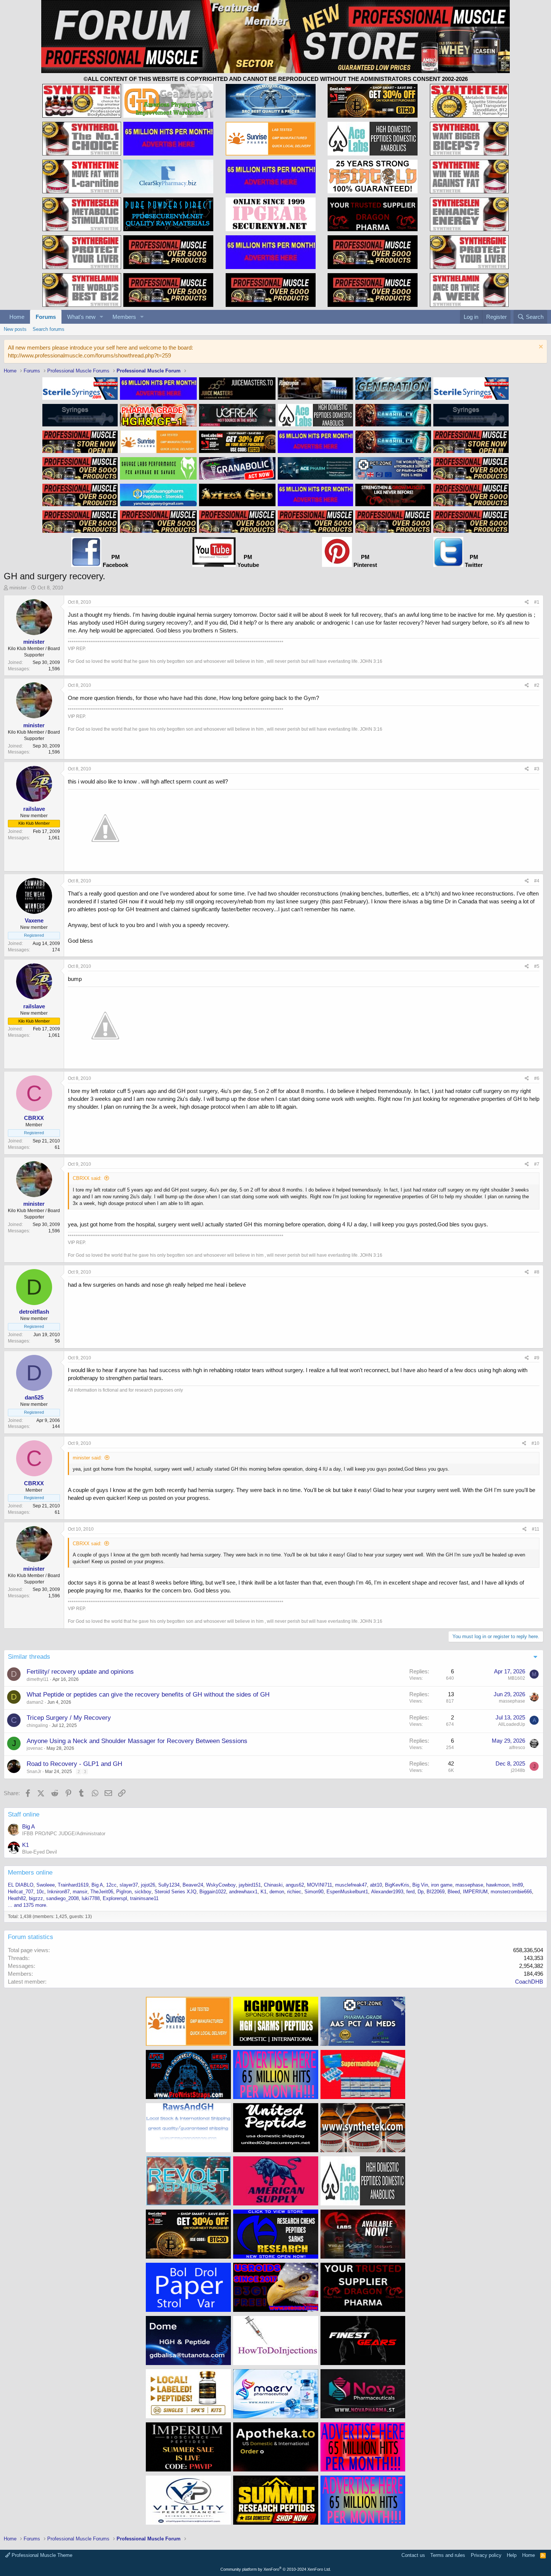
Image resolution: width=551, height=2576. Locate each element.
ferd (410, 1892)
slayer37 (129, 1885)
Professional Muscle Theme (41, 2555)
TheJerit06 (102, 1892)
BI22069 (436, 1892)
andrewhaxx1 (243, 1892)
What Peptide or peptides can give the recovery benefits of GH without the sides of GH (148, 1695)
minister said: (87, 1458)
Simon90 (314, 1892)
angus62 (295, 1885)
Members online (30, 1873)
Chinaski (273, 1885)
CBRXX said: (87, 1178)
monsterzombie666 (511, 1892)
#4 (537, 881)
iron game (442, 1885)
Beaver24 (193, 1885)
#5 (537, 966)
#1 (537, 602)
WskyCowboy (221, 1885)
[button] (102, 317)
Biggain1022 (213, 1892)
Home (17, 317)
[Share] (527, 602)
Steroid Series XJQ (175, 1892)
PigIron (124, 1892)
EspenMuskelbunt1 (347, 1892)
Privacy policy (486, 2555)
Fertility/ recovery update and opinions (80, 1672)
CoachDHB (529, 1982)
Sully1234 (169, 1885)
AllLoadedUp (512, 1724)
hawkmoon (498, 1885)
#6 (537, 1078)
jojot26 (148, 1885)
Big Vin (420, 1885)
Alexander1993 (387, 1892)
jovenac (35, 1748)
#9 (537, 1358)
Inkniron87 (58, 1892)
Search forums (49, 329)
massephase (512, 1701)
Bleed (454, 1892)
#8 (537, 1272)
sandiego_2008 (62, 1898)
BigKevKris (397, 1885)
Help (512, 2555)
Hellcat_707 (21, 1892)
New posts (15, 329)
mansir (80, 1892)
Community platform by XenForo (276, 2569)
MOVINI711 (320, 1885)
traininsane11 (144, 1898)
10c (40, 1892)
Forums (46, 317)
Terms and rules (448, 2555)
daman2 (35, 1702)
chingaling (37, 1725)
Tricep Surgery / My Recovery (69, 1718)
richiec (294, 1892)
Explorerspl (115, 1898)
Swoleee (46, 1885)
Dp (421, 1892)
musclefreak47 (351, 1885)
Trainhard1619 (73, 1885)
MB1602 (517, 1678)
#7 (537, 1164)
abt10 (376, 1885)
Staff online (24, 1814)
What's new (81, 317)
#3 (537, 769)
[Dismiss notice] (540, 348)
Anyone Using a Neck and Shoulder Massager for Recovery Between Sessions (137, 1741)
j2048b (518, 1770)
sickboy (143, 1892)
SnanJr (34, 1772)
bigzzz (36, 1898)
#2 (537, 685)
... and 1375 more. (28, 1905)
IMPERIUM (475, 1892)
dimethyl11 (38, 1679)
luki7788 (91, 1898)
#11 (536, 1529)
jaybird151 (250, 1885)
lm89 (518, 1885)
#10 (535, 1443)
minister (18, 588)
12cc (111, 1885)
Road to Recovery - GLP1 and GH (74, 1764)
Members (124, 317)
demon (277, 1892)
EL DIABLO (21, 1885)
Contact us (413, 2555)
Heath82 (17, 1898)
